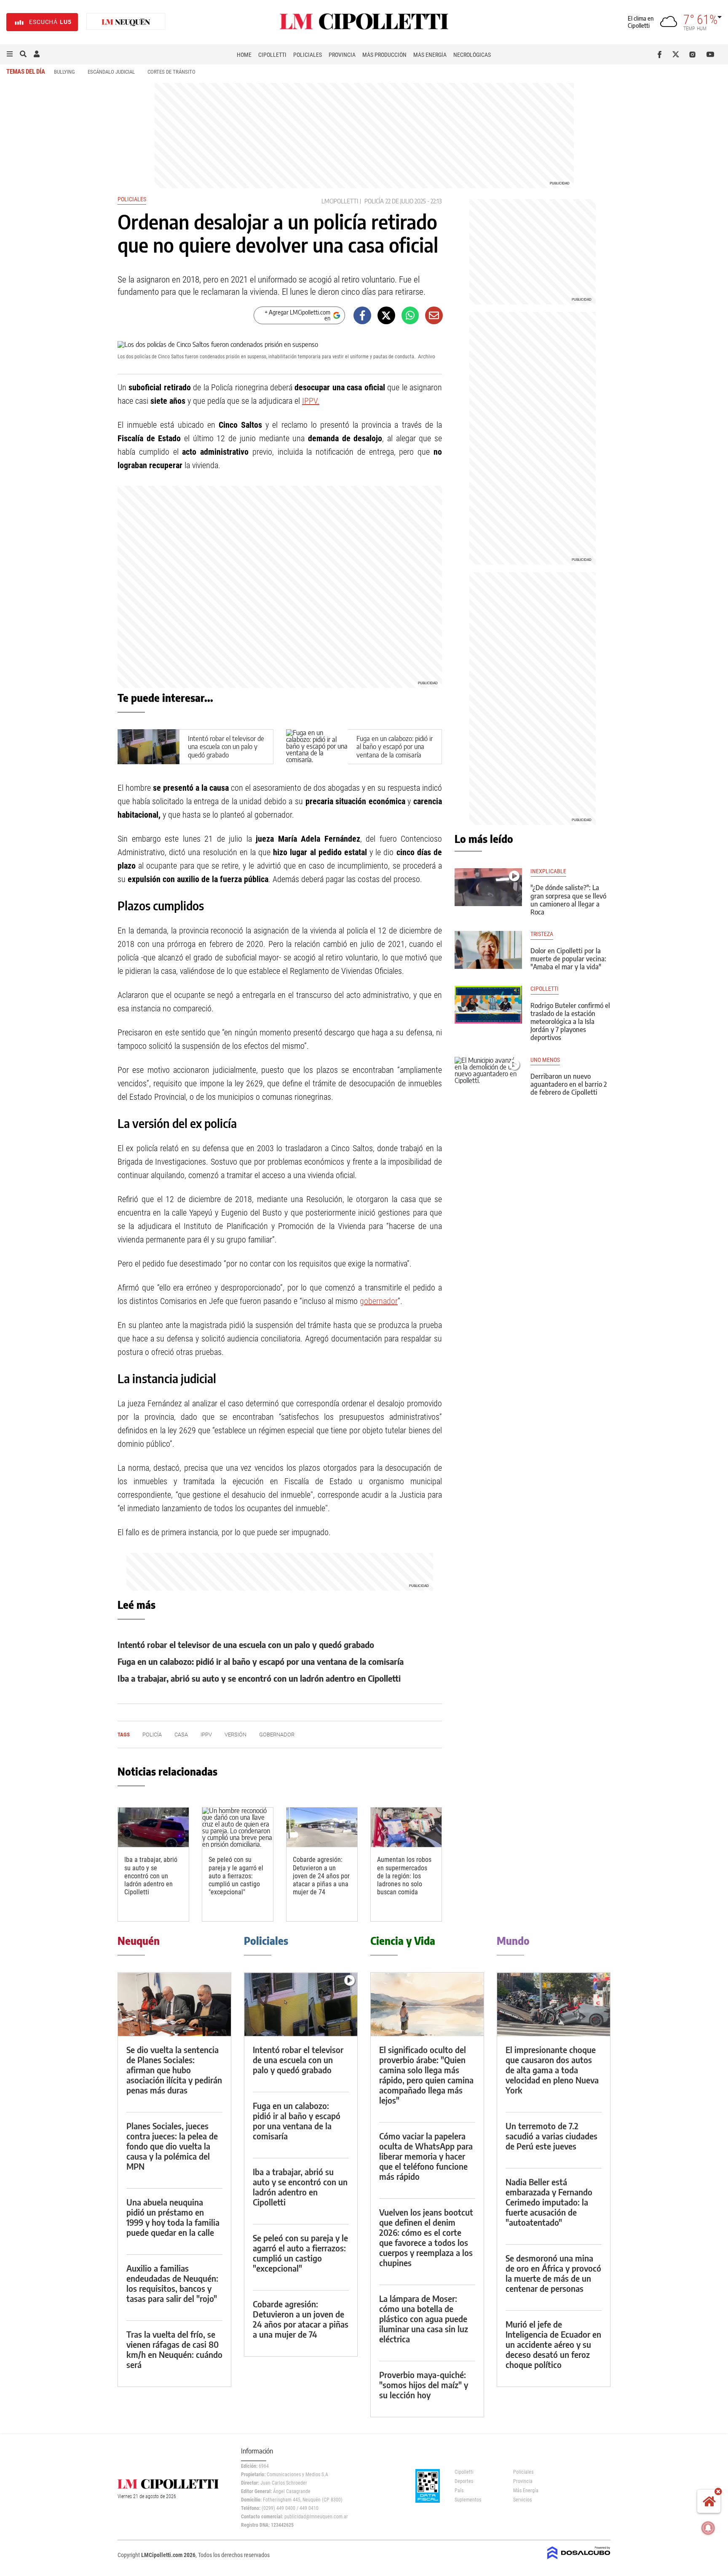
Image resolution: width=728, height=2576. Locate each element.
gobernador (379, 1301)
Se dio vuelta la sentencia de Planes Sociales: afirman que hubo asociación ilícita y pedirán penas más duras (174, 2070)
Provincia (342, 55)
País (459, 2491)
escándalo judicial (111, 72)
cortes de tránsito (171, 72)
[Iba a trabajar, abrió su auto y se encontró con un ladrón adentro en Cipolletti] (153, 1828)
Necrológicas (472, 55)
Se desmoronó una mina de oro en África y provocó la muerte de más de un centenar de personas (553, 2273)
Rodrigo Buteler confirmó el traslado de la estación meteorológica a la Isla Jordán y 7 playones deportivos (570, 1022)
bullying (64, 72)
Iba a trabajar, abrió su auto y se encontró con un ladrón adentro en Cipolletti (259, 1678)
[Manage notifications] (708, 2528)
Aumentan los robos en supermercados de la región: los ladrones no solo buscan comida (404, 1876)
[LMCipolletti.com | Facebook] (661, 54)
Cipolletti (272, 55)
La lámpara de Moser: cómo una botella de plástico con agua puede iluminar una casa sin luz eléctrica (424, 2319)
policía (374, 201)
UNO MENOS (545, 1060)
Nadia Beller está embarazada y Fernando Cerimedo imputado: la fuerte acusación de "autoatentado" (549, 2202)
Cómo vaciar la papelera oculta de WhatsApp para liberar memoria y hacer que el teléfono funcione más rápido (426, 2156)
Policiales (308, 55)
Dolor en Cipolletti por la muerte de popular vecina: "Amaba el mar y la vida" (568, 959)
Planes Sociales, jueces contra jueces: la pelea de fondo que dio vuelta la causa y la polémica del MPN (172, 2146)
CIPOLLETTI (545, 989)
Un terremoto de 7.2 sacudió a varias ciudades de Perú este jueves (551, 2136)
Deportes (464, 2481)
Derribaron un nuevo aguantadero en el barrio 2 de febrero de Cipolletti (569, 1084)
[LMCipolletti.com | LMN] (126, 22)
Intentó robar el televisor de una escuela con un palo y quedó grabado (226, 747)
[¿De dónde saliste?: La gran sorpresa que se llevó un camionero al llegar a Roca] (488, 887)
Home (244, 55)
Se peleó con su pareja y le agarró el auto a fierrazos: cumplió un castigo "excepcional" (236, 1876)
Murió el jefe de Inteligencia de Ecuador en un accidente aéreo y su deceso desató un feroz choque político (553, 2344)
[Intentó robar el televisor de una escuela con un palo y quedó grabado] (301, 2004)
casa (181, 1735)
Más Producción (384, 55)
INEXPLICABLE (548, 871)
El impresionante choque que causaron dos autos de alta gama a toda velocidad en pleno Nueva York (552, 2070)
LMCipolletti (340, 201)
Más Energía (430, 55)
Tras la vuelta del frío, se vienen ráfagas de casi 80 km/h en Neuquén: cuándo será (174, 2349)
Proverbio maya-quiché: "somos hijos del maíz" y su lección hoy (424, 2385)
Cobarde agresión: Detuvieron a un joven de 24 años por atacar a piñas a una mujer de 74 (321, 1876)
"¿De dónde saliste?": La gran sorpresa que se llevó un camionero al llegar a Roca (568, 900)
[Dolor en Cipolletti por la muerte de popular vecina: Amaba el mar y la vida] (488, 950)
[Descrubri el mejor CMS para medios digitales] (579, 2560)
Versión (236, 1735)
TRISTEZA (542, 934)
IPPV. (311, 401)
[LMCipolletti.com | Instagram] (694, 54)
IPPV (206, 1735)
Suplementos (468, 2500)
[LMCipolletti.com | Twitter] (678, 54)
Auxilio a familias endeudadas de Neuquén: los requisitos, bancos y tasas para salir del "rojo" (172, 2283)
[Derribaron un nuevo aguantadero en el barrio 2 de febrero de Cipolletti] (488, 1076)
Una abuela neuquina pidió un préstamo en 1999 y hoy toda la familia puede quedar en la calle (173, 2217)
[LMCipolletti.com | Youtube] (711, 54)
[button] (10, 54)
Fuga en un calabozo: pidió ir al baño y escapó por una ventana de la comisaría (395, 747)
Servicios (522, 2500)
